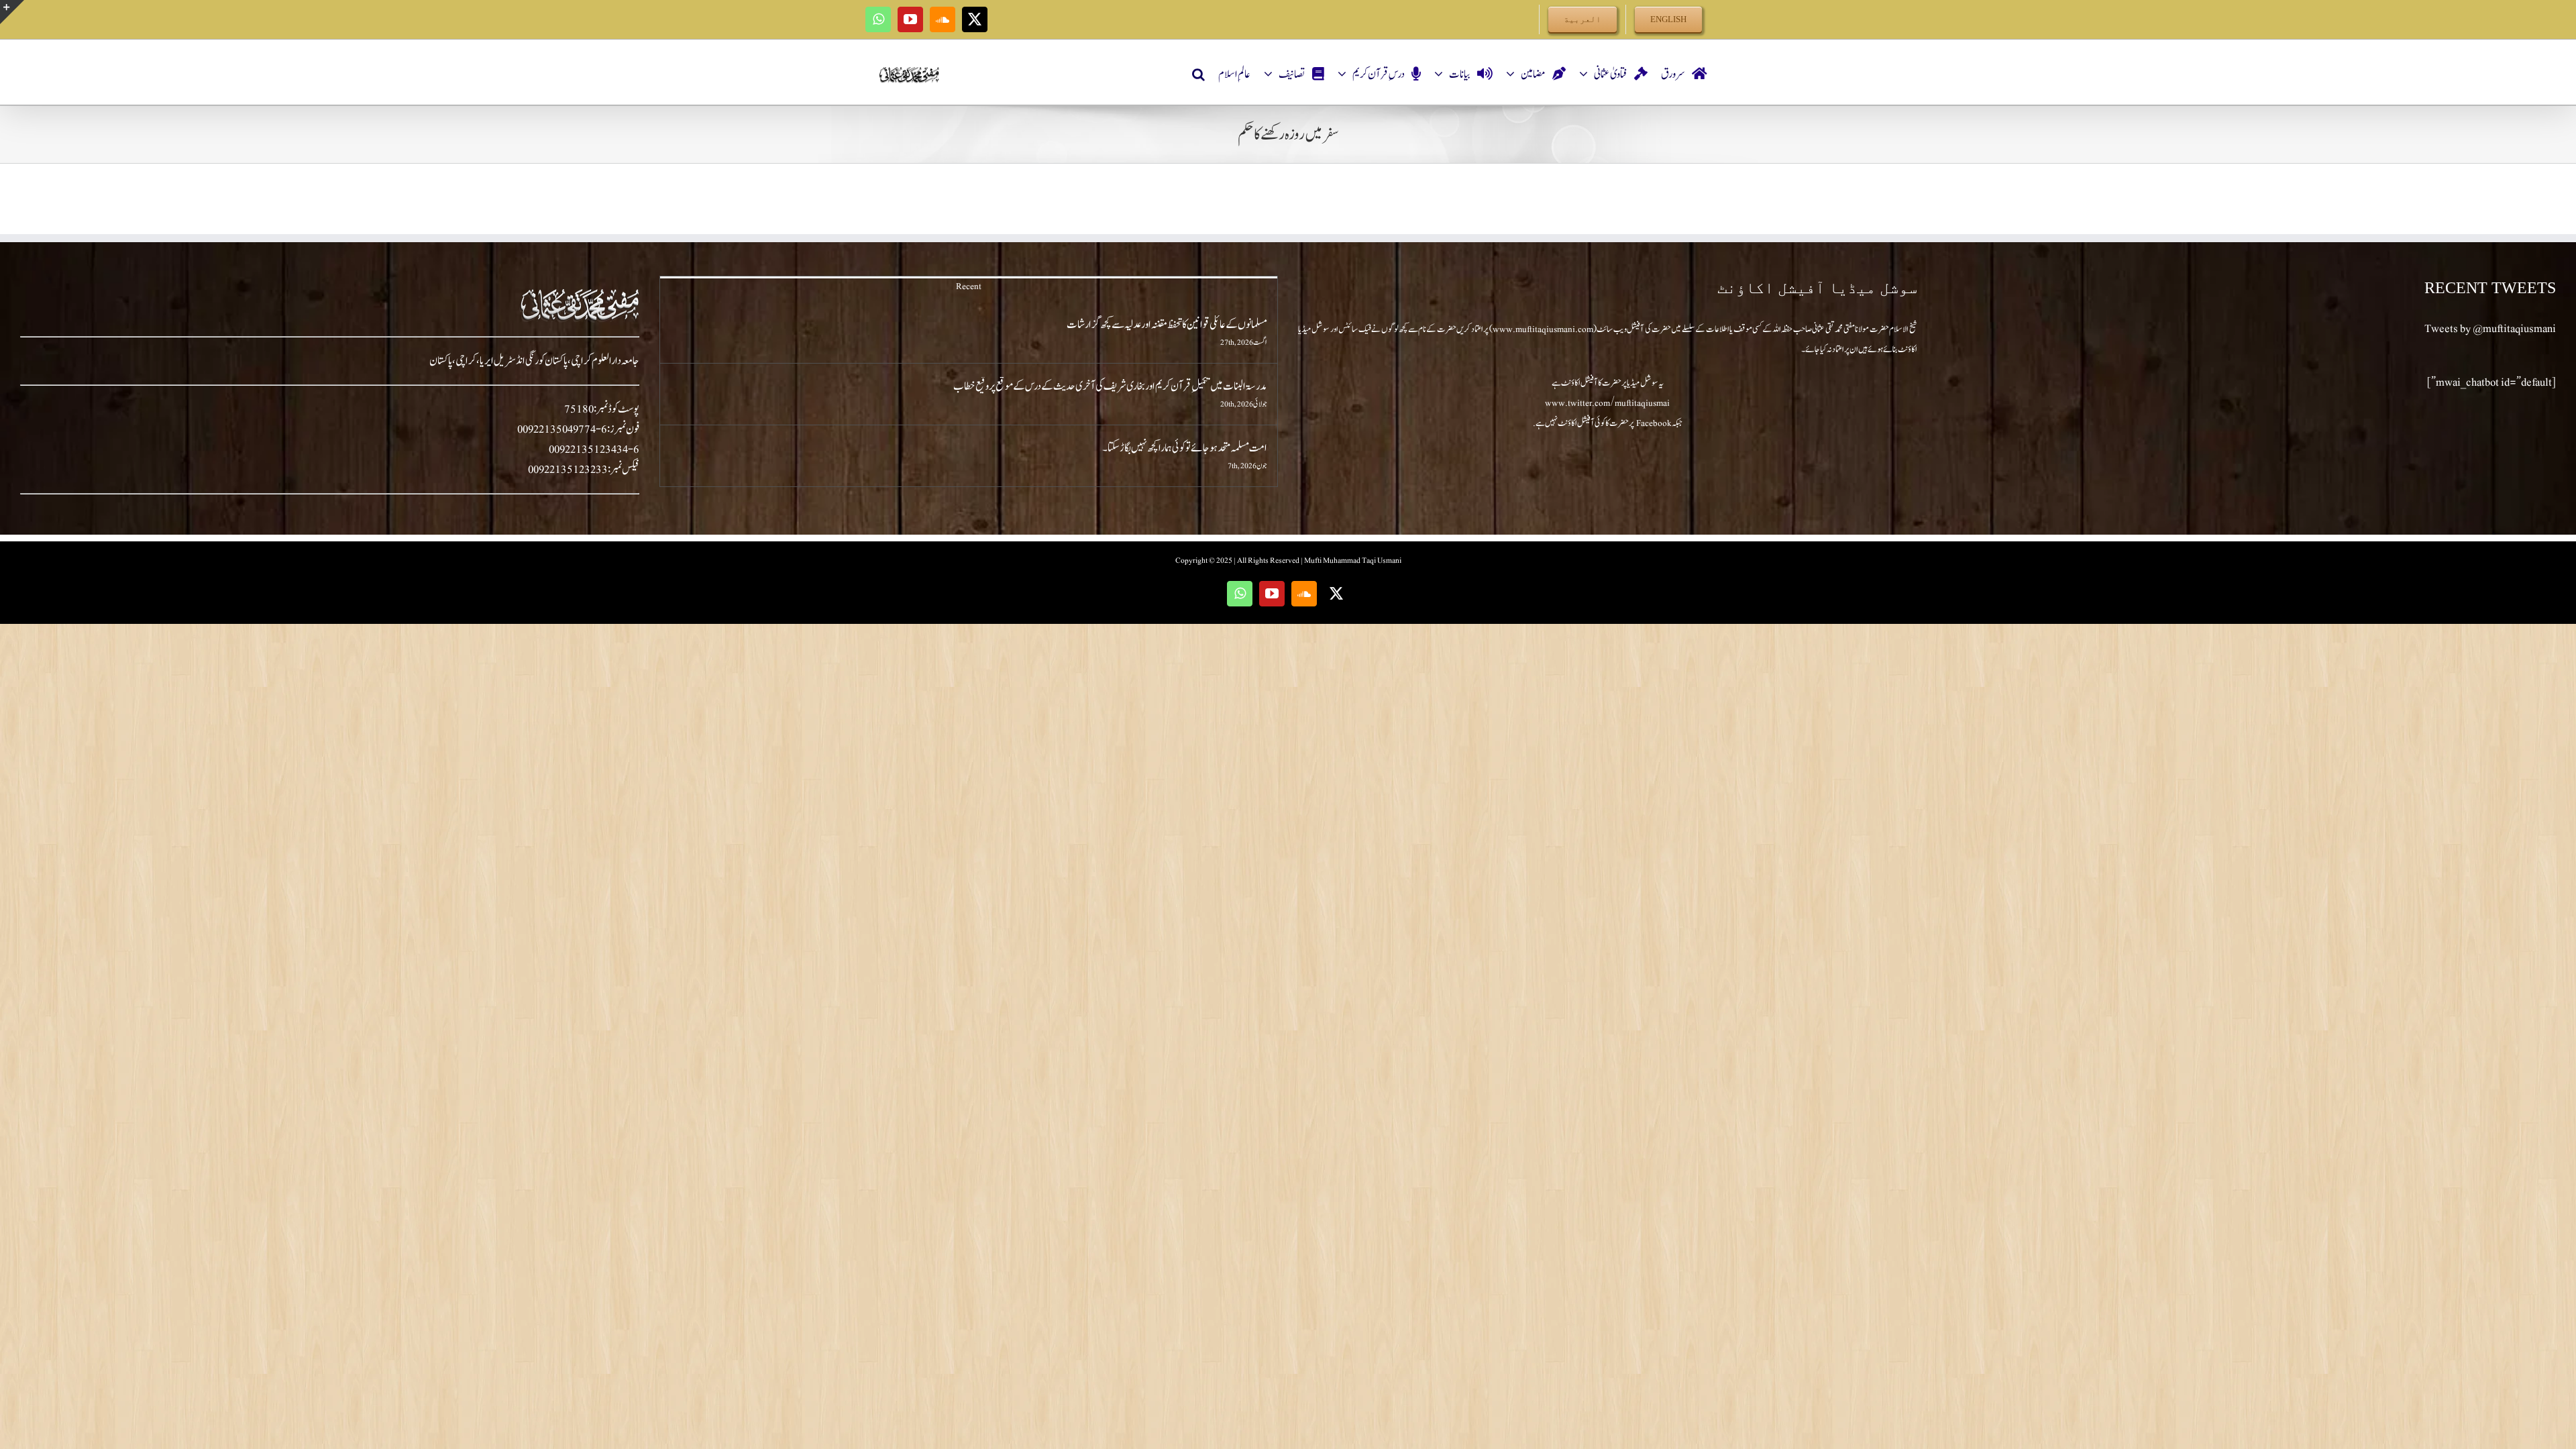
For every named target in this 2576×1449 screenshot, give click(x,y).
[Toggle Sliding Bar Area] (12, 12)
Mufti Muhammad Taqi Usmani (1353, 560)
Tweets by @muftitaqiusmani (2490, 329)
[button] (1198, 74)
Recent (969, 286)
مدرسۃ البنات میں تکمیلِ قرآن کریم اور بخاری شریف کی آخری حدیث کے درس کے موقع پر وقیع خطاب (1110, 386)
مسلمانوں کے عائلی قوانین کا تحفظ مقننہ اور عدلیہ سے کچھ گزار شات (1167, 325)
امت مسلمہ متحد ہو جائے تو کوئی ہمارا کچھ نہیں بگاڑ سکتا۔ (1185, 448)
